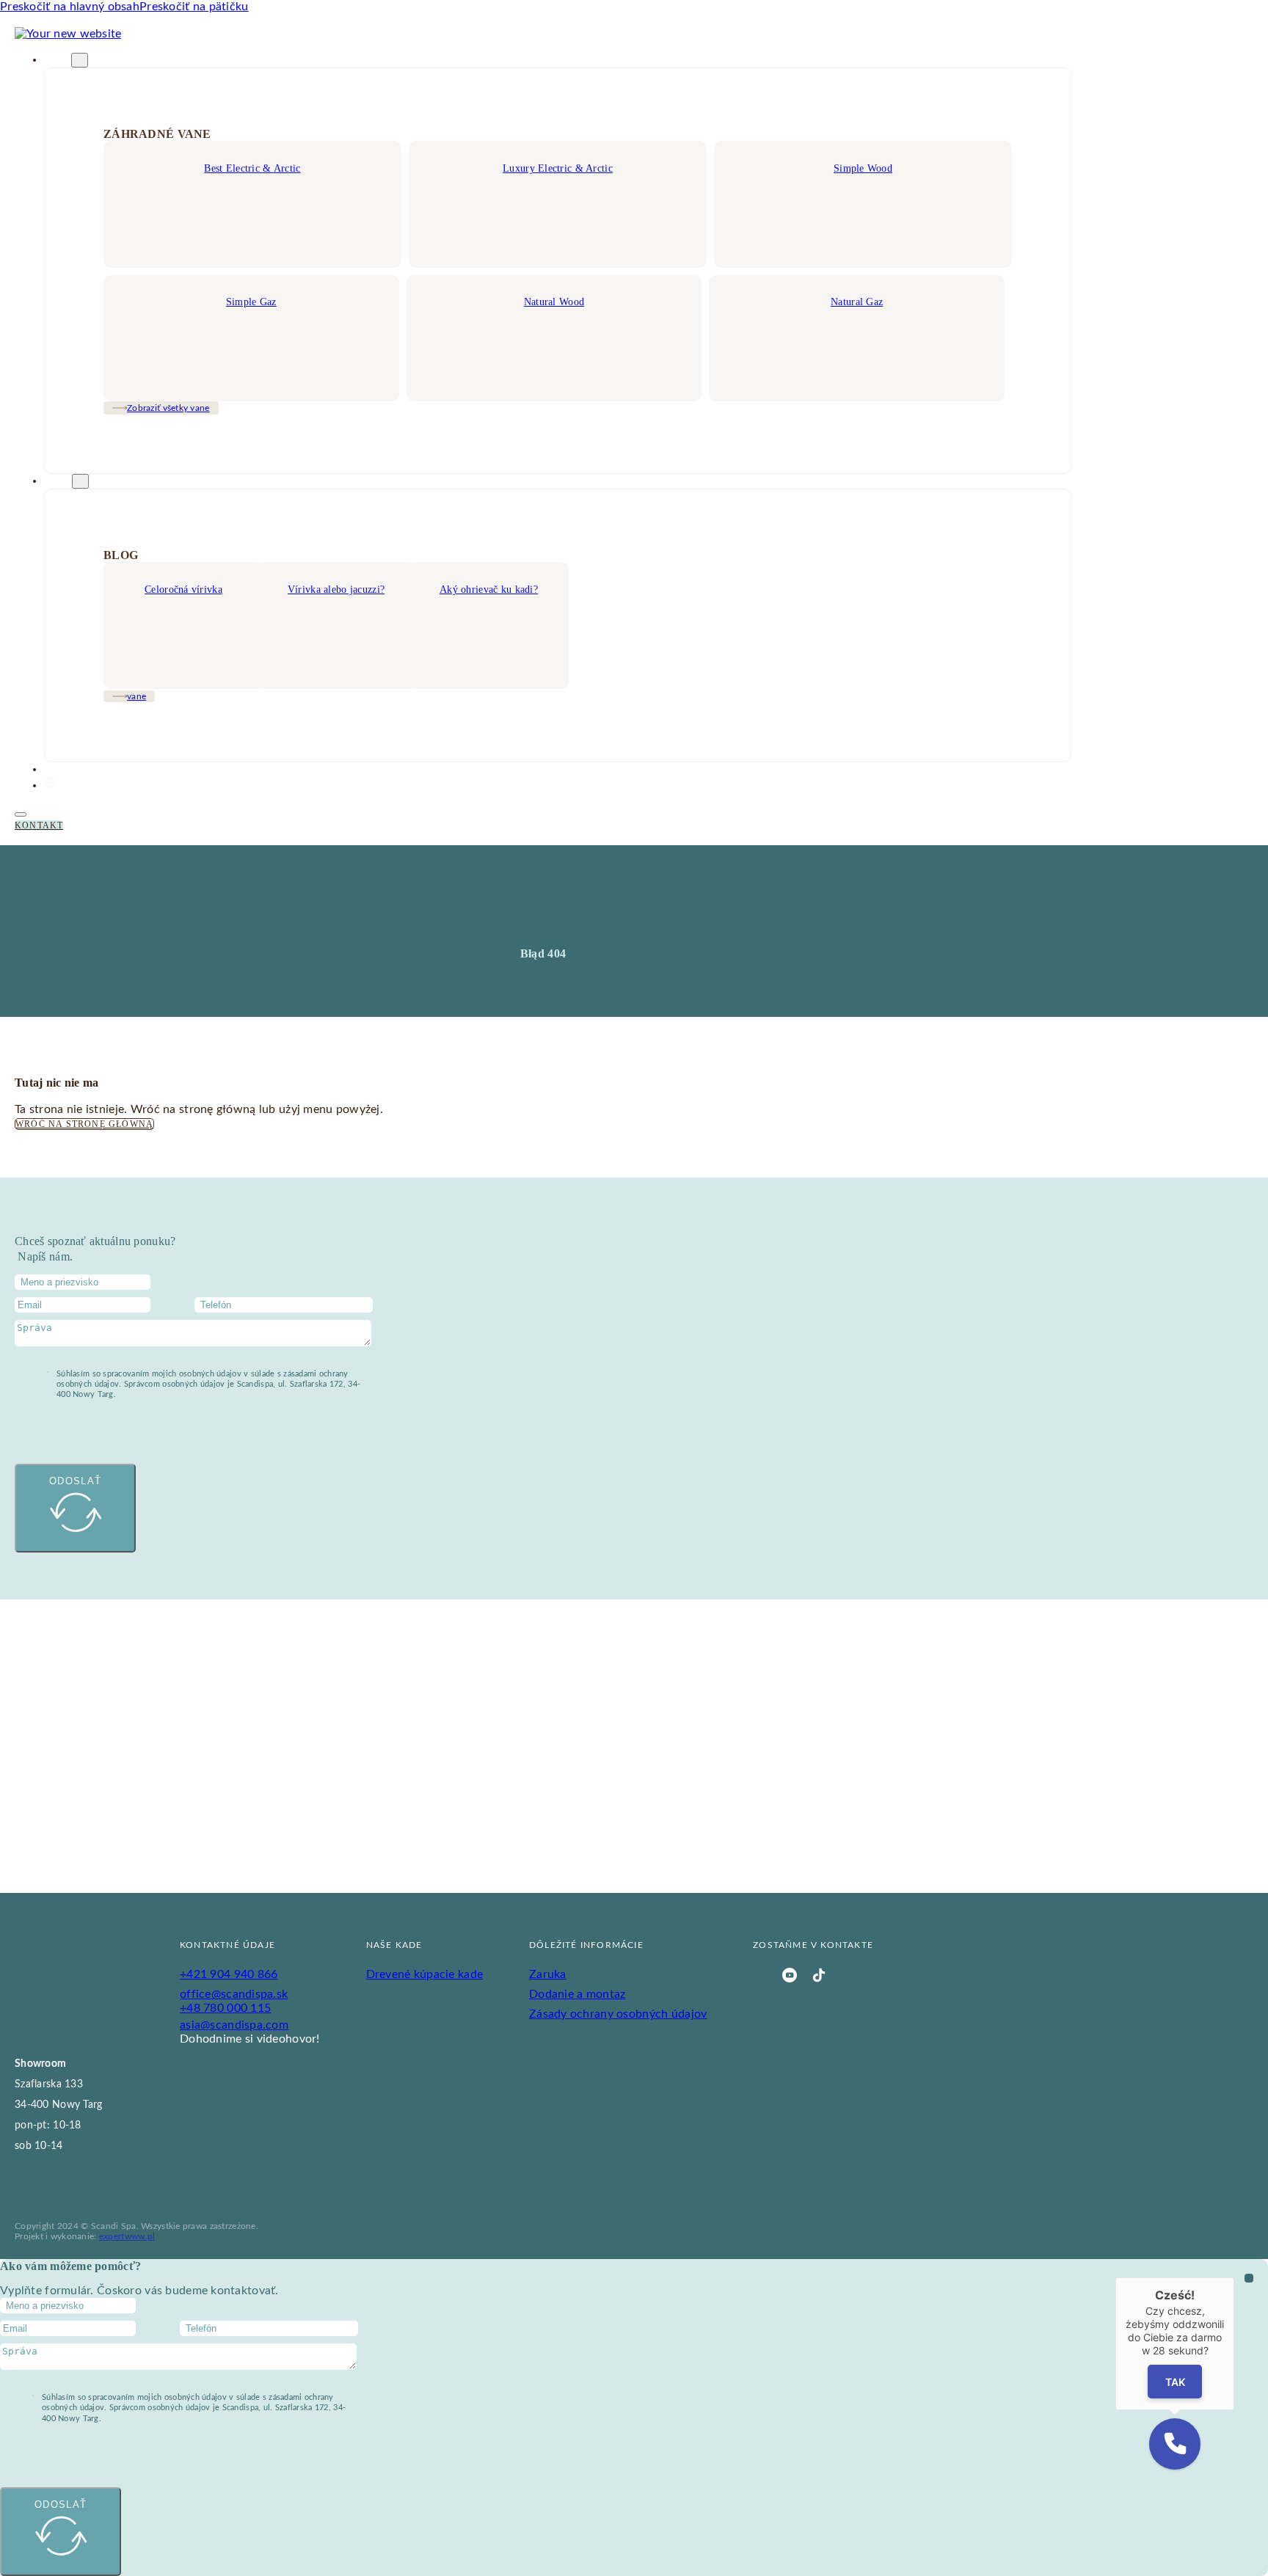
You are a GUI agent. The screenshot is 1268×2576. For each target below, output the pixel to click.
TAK (1175, 2382)
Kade (58, 60)
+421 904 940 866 (229, 1974)
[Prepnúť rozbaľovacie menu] (80, 60)
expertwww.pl (127, 2236)
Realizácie (72, 770)
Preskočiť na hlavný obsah (70, 7)
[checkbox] (48, 1372)
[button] (1175, 2444)
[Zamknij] (1234, 2277)
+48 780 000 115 (225, 2008)
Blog (58, 481)
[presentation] (634, 625)
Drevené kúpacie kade (425, 1974)
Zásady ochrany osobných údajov (618, 2014)
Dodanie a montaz (577, 1994)
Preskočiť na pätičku (194, 7)
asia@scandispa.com (234, 2025)
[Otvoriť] (21, 814)
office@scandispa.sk (234, 1994)
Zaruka (548, 1974)
